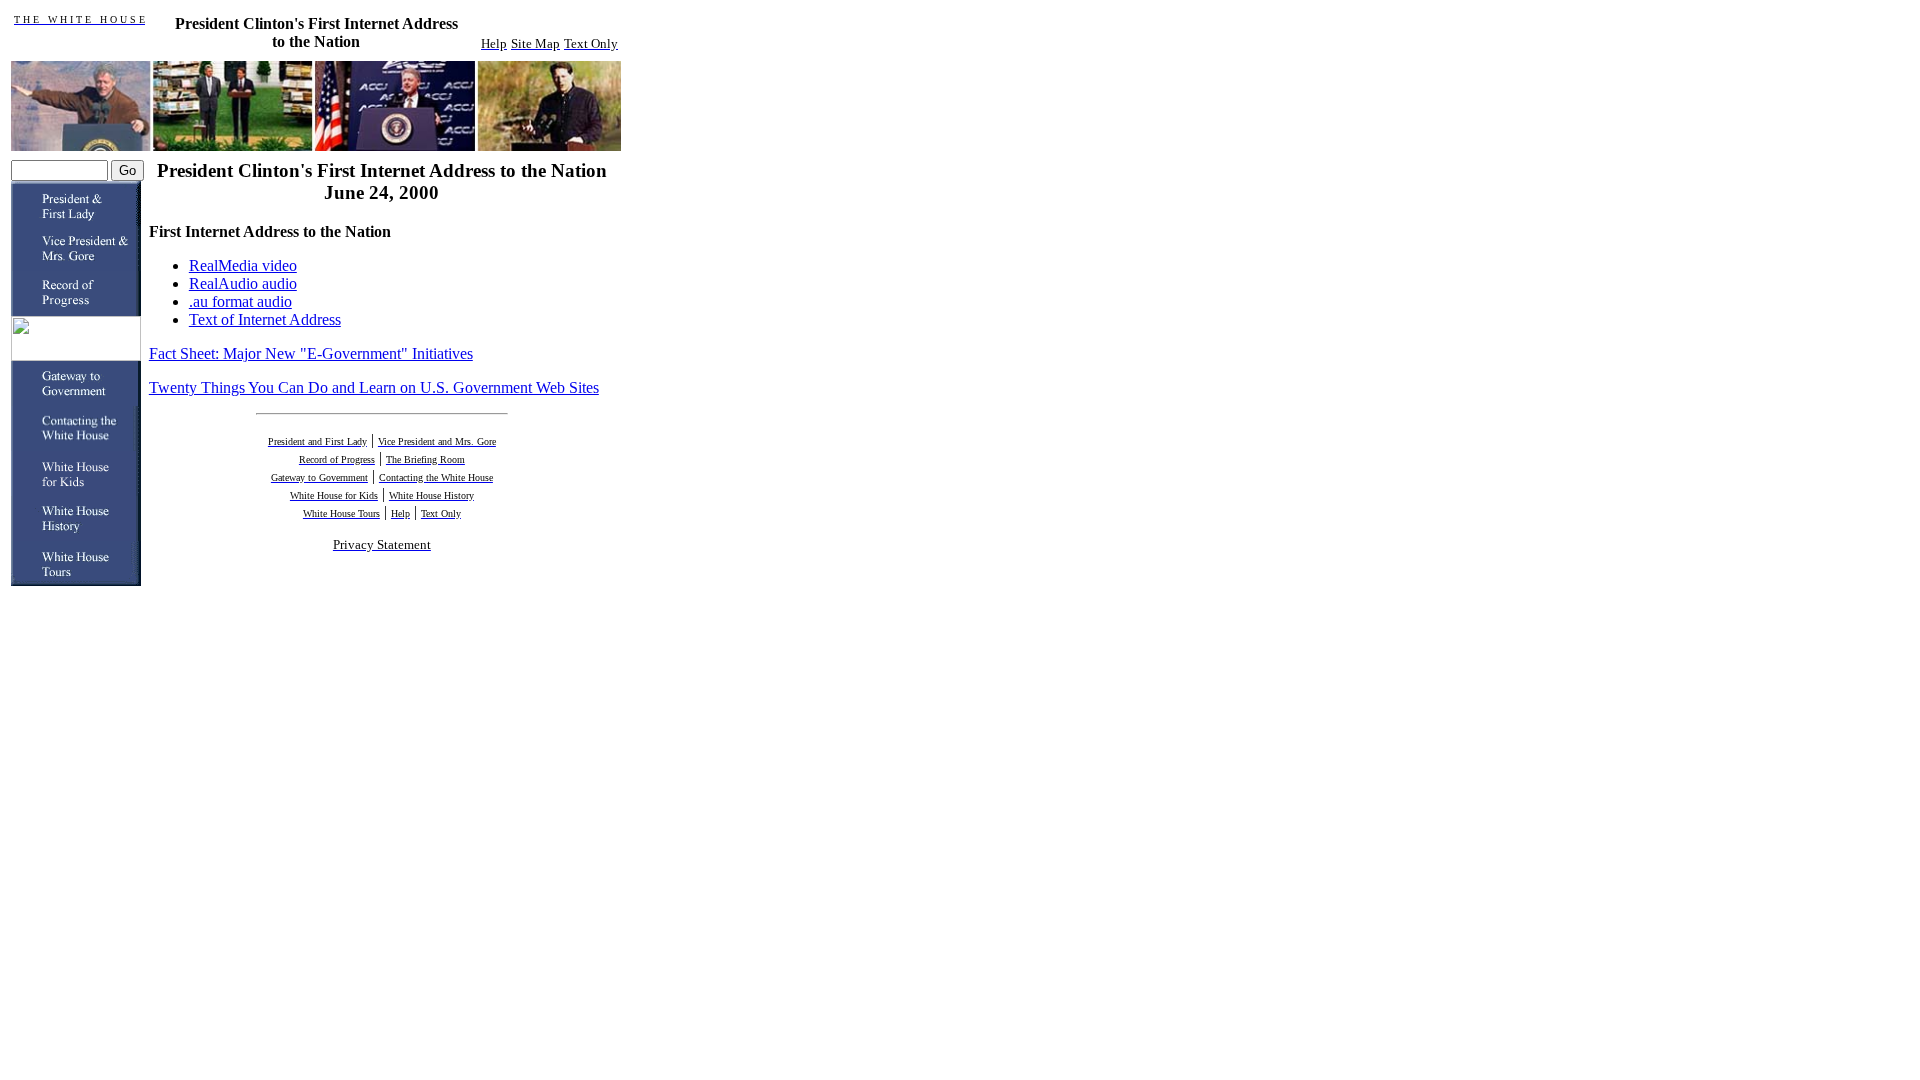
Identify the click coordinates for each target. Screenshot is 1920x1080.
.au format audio (240, 301)
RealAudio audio (243, 283)
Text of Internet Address (265, 319)
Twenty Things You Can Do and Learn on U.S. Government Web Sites (374, 387)
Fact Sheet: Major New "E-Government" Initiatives (311, 353)
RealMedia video (243, 265)
